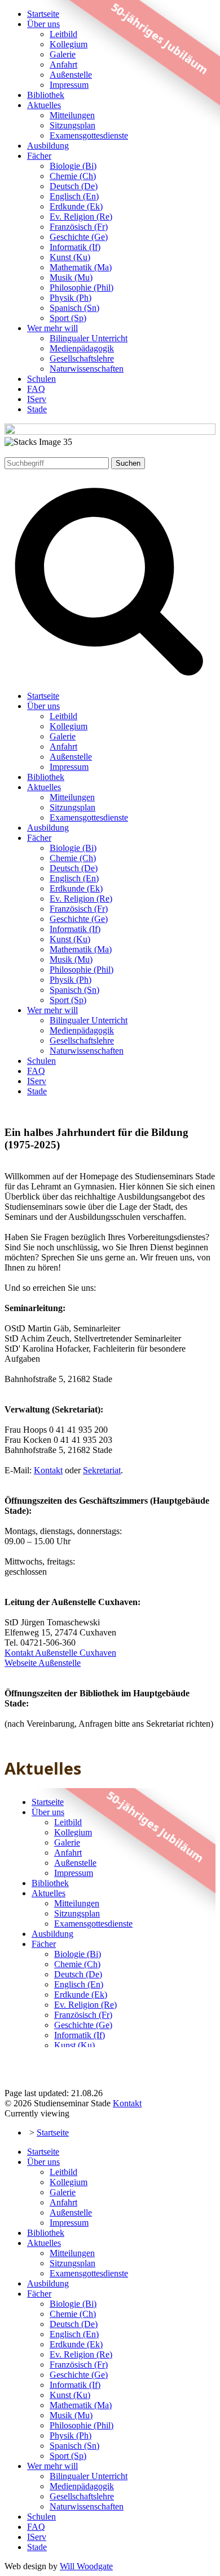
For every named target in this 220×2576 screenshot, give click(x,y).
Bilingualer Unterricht (89, 338)
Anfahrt (63, 64)
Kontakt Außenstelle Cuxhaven (60, 1653)
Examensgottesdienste (89, 135)
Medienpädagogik (82, 348)
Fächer (39, 156)
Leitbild (63, 34)
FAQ (36, 389)
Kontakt (48, 1470)
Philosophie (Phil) (82, 288)
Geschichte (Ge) (79, 237)
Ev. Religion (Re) (81, 217)
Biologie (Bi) (73, 166)
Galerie (63, 54)
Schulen (41, 379)
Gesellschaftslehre (82, 358)
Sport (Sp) (68, 318)
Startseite (43, 14)
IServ (37, 399)
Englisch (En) (74, 196)
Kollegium (69, 44)
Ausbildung (48, 146)
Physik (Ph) (71, 298)
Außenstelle (71, 75)
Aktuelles (44, 105)
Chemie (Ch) (73, 176)
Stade (37, 409)
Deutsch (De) (74, 186)
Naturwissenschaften (87, 369)
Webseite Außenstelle (43, 1663)
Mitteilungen (72, 115)
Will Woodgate (86, 2566)
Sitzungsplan (72, 125)
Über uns (43, 24)
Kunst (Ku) (70, 257)
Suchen (128, 463)
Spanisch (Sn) (74, 308)
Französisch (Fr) (79, 227)
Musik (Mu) (71, 277)
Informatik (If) (75, 247)
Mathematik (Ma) (81, 267)
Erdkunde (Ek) (76, 206)
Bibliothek (46, 95)
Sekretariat (102, 1470)
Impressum (69, 85)
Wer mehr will (52, 328)
